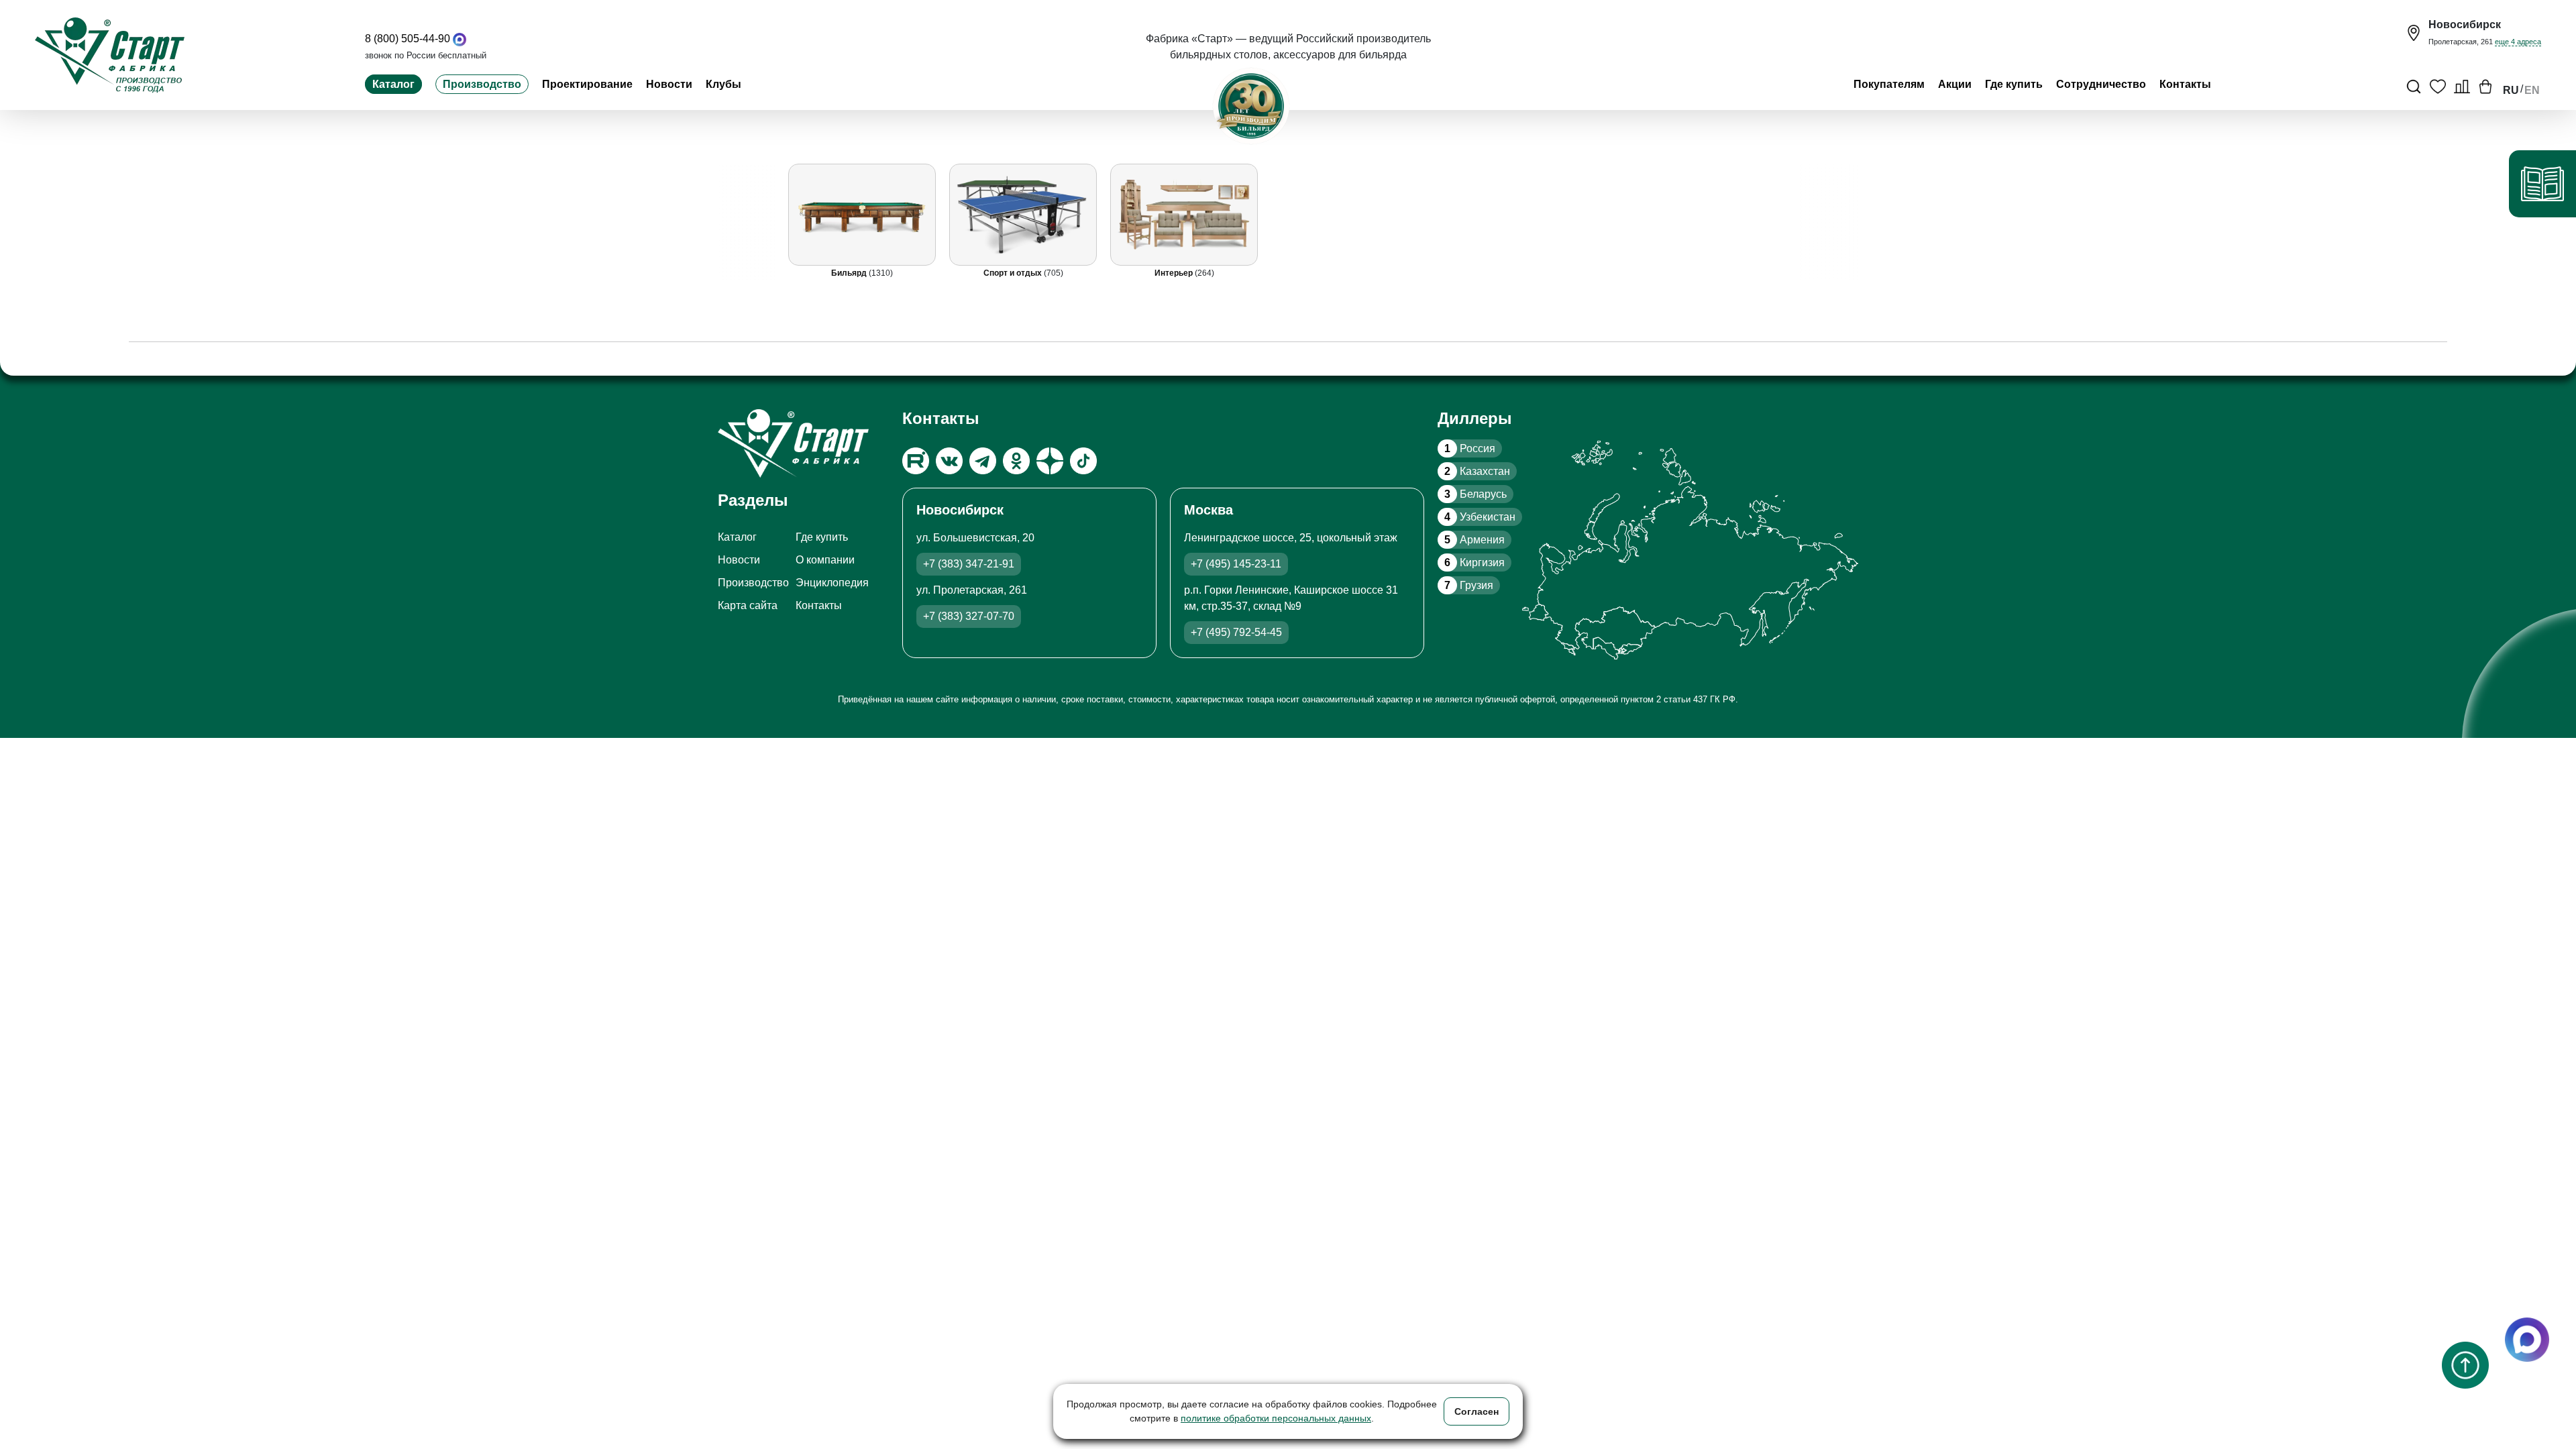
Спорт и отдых (1014, 273)
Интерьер (1175, 273)
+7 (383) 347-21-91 (969, 564)
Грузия (1469, 585)
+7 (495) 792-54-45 (1236, 632)
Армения (1474, 540)
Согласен (1477, 1411)
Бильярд (850, 273)
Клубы (723, 84)
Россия (1470, 448)
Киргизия (1474, 562)
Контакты (2185, 84)
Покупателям (1889, 84)
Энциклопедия (832, 583)
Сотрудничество (2101, 84)
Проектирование (587, 84)
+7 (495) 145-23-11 (1236, 564)
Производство (482, 84)
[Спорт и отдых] (1023, 215)
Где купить (2014, 84)
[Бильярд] (862, 215)
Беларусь (1475, 494)
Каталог (393, 84)
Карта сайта (748, 605)
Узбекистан (1480, 517)
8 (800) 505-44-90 (408, 39)
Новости (669, 84)
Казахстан (1477, 471)
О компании (825, 560)
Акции (1955, 84)
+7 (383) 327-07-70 (969, 616)
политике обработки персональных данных (1276, 1418)
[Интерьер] (1184, 215)
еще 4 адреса (2518, 42)
